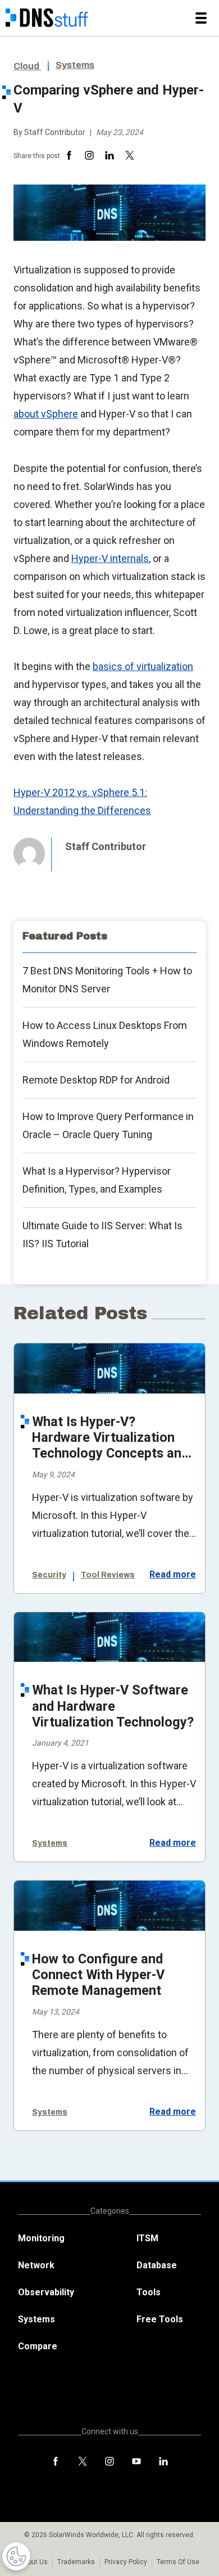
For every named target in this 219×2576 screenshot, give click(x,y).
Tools (149, 2292)
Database (157, 2265)
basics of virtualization (143, 666)
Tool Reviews (108, 1575)
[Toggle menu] (201, 18)
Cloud (27, 66)
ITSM (147, 2238)
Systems (75, 65)
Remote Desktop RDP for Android (96, 1080)
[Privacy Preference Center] (16, 2556)
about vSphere (46, 414)
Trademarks (76, 2562)
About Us (34, 2562)
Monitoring (41, 2238)
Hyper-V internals (110, 558)
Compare (38, 2346)
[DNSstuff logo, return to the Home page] (47, 18)
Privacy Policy (126, 2562)
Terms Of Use (178, 2562)
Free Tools (160, 2319)
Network (36, 2265)
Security (49, 1575)
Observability (46, 2292)
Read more (173, 1575)
